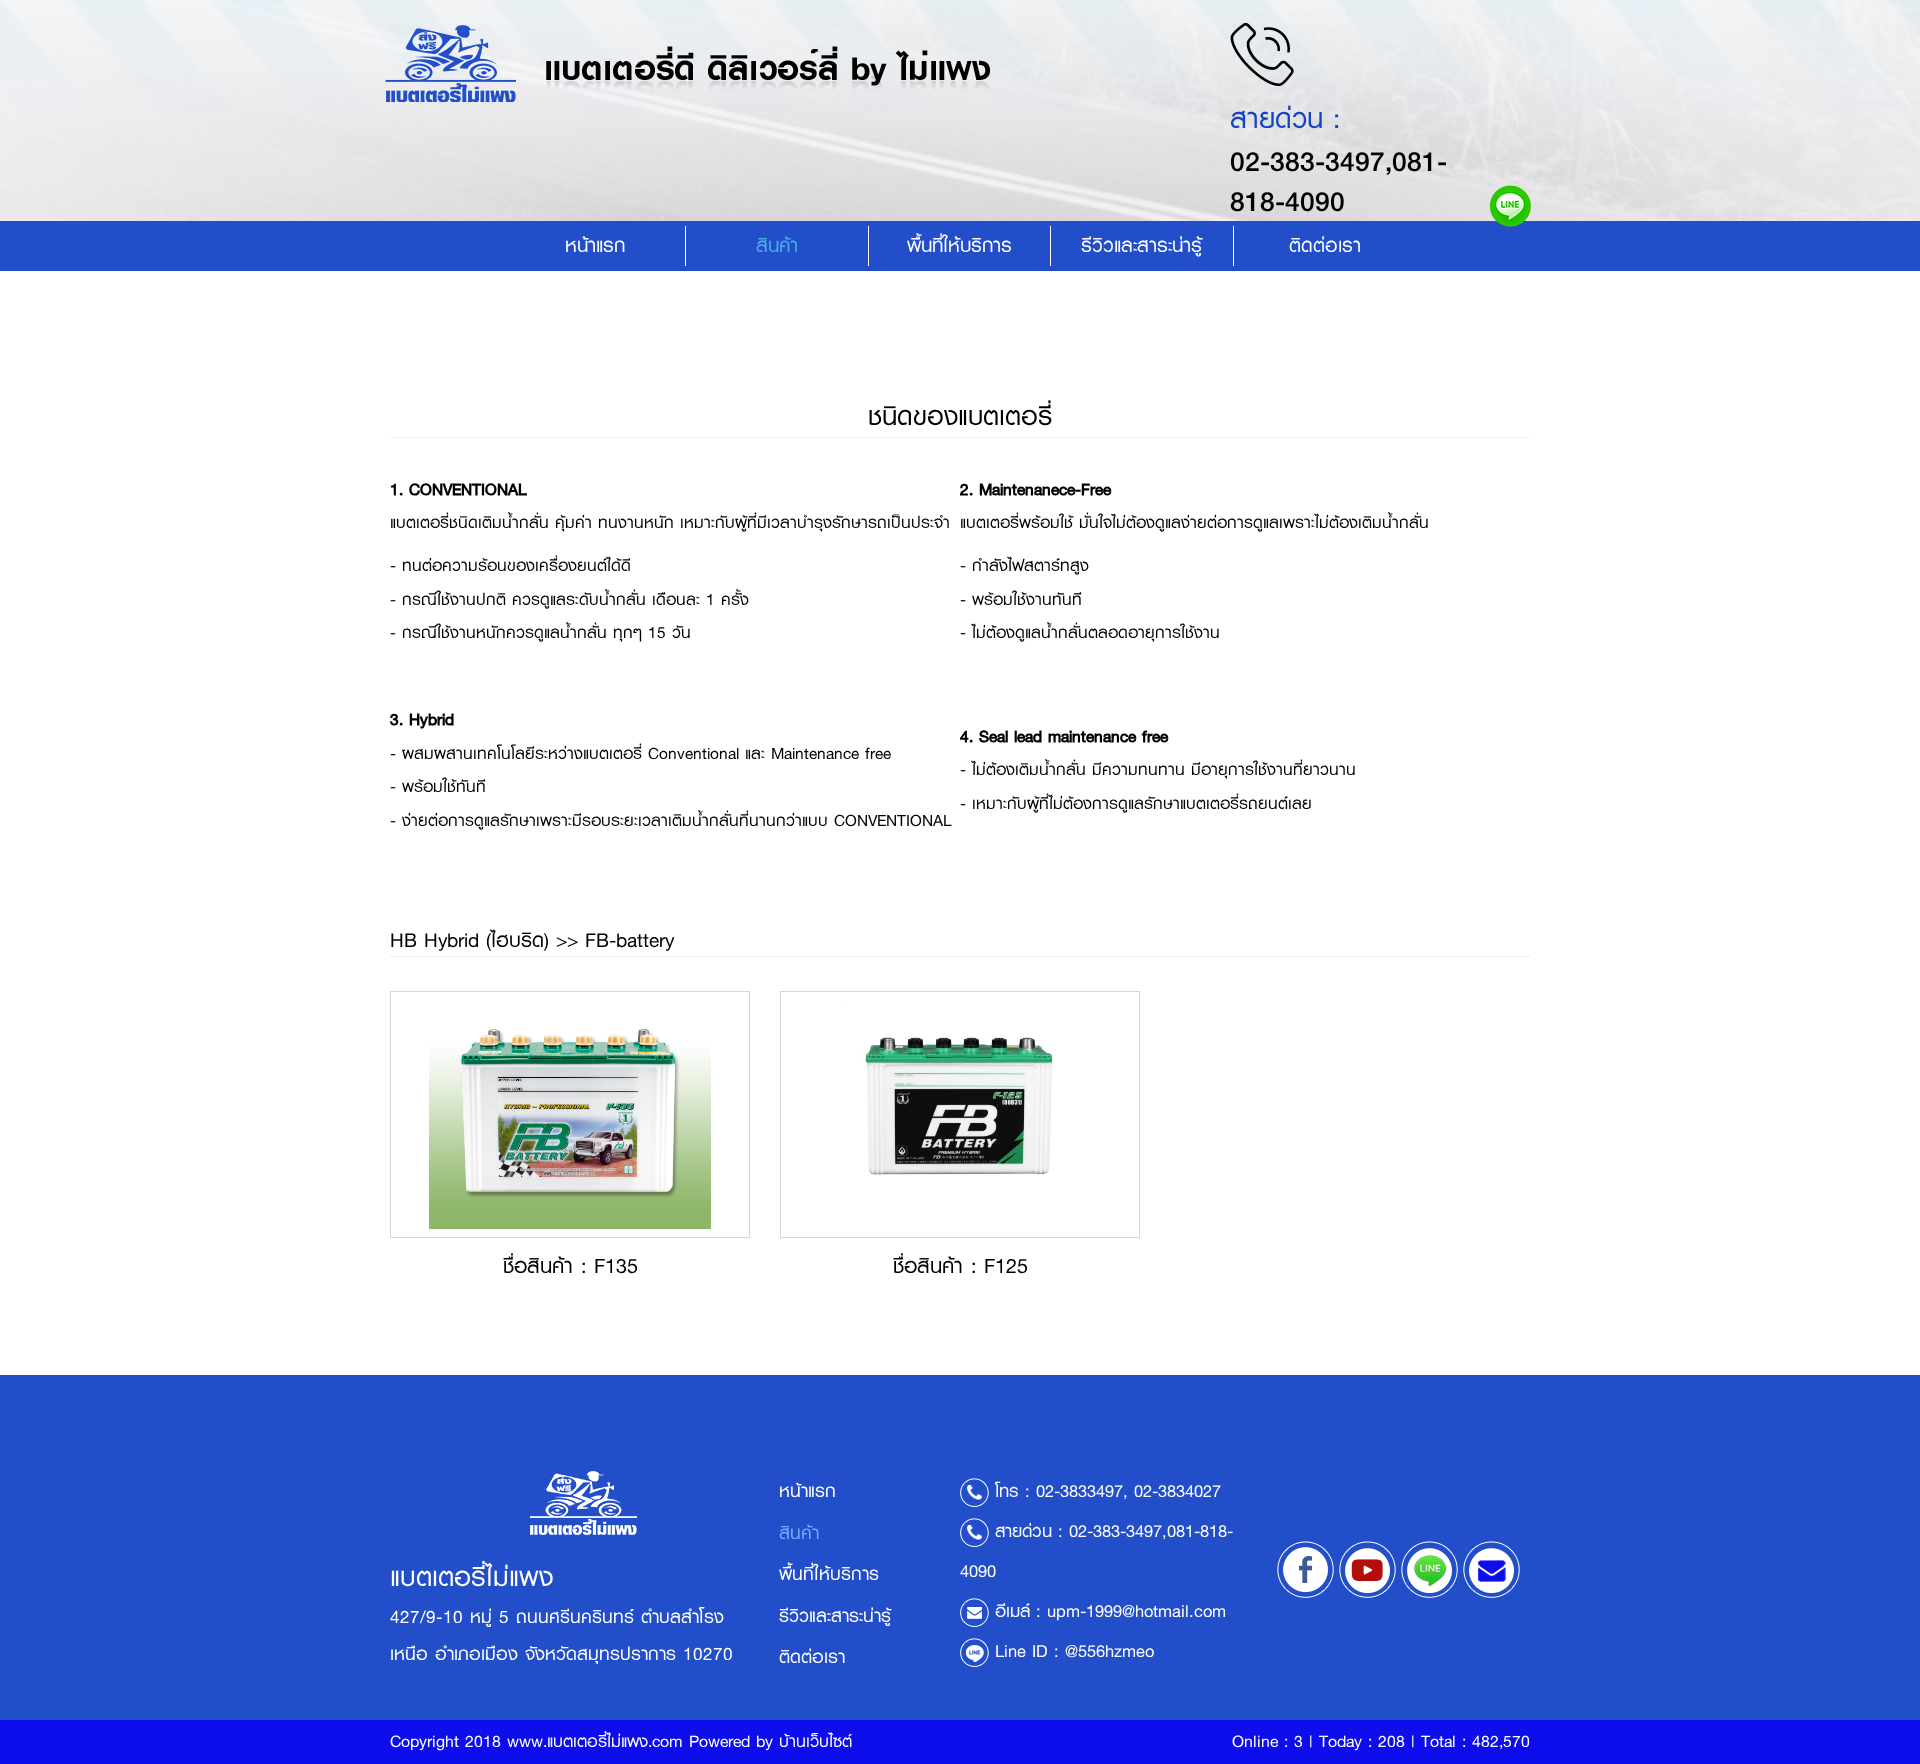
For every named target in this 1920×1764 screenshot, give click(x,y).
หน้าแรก (595, 245)
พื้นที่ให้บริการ (959, 245)
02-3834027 (1177, 1491)
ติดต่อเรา (1325, 245)
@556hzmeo (1109, 1651)
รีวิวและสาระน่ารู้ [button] (1141, 245)
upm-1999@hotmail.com (1136, 1611)
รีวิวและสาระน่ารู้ (835, 1616)
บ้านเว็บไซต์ (815, 1741)
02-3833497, (1082, 1491)
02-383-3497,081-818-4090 (1338, 181)
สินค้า (777, 245)
